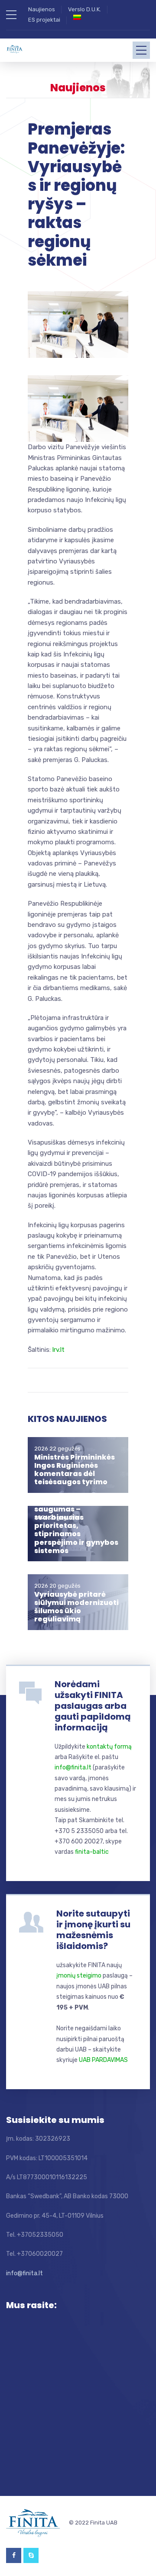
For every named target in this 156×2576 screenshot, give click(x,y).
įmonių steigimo (79, 1976)
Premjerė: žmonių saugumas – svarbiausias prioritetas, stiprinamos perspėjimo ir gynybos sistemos (76, 1526)
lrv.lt (58, 1350)
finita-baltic (92, 1852)
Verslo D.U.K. (84, 9)
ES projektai (44, 20)
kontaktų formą (109, 1747)
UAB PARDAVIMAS (103, 2060)
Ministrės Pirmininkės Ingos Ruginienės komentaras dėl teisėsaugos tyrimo (75, 1470)
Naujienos (42, 9)
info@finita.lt (73, 1767)
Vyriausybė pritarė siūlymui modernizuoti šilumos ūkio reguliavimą (76, 1607)
